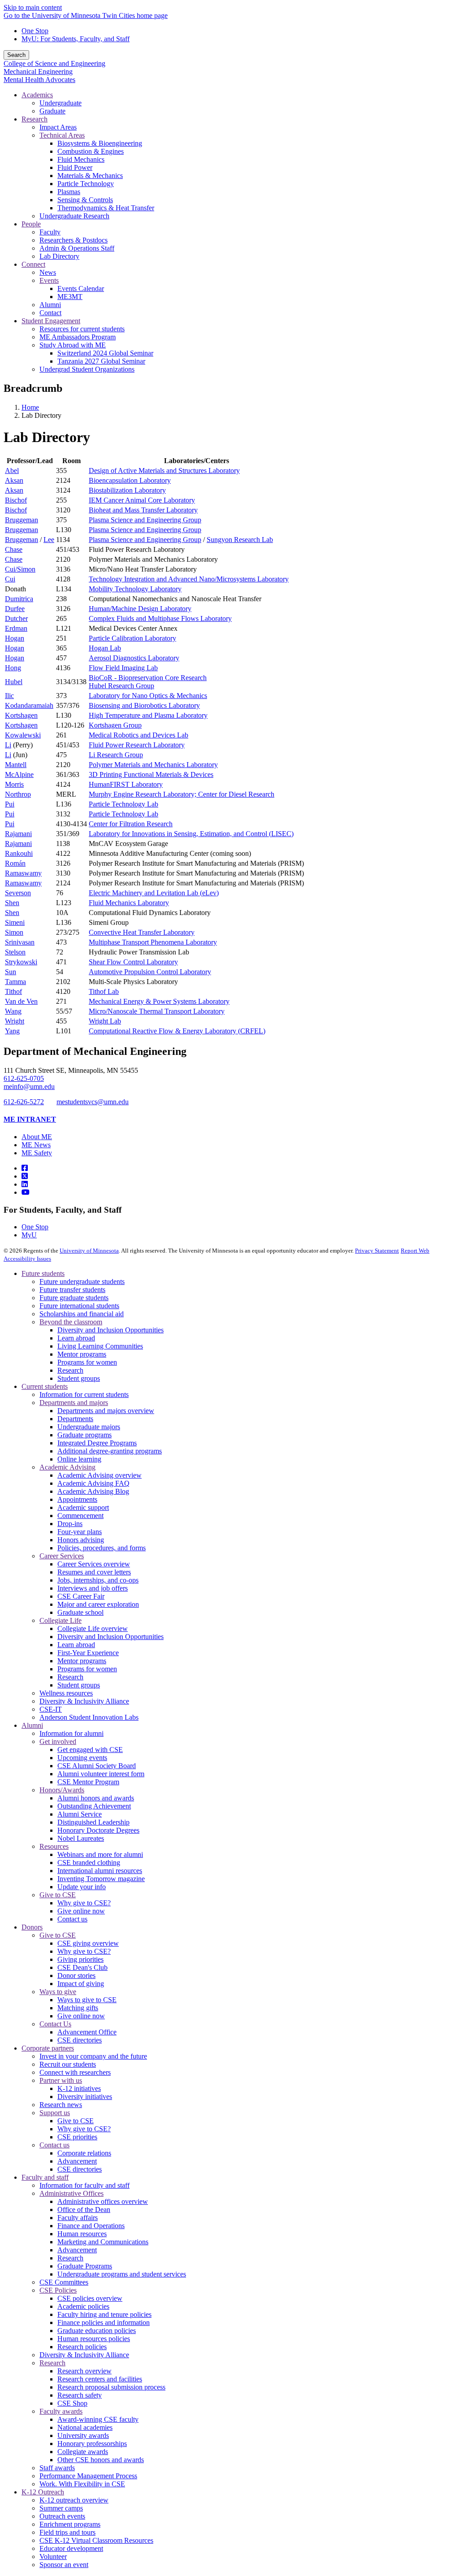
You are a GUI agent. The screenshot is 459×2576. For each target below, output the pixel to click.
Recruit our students (68, 2064)
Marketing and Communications (103, 2242)
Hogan (15, 638)
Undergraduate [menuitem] (61, 103)
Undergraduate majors (89, 1427)
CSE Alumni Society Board (97, 1766)
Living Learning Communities (100, 1346)
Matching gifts (78, 2008)
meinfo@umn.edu (29, 1086)
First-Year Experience (88, 1653)
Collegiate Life (61, 1620)
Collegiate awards (83, 2452)
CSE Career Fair (81, 1596)
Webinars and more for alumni (100, 1854)
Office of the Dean (84, 2210)
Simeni (15, 922)
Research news (61, 2105)
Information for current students (84, 1394)
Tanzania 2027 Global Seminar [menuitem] (101, 361)
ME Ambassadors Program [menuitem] (78, 337)
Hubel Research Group (121, 686)
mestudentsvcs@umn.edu (93, 1102)
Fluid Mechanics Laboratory (129, 903)
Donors (32, 1927)
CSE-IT (51, 1709)
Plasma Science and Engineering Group (145, 520)
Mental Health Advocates (39, 80)
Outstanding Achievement (94, 1806)
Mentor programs (82, 1354)
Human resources (82, 2234)
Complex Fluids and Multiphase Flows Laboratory (160, 618)
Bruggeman (22, 520)
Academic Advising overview (100, 1475)
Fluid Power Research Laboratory (137, 745)
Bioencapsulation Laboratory (130, 480)
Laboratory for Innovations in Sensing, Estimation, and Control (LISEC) (191, 834)
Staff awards (57, 2468)
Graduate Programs (85, 2266)
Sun (11, 972)
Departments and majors (74, 1403)
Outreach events (62, 2516)
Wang (13, 1011)
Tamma (15, 982)
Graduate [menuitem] (52, 111)
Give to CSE (58, 1895)
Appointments (77, 1499)
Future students (43, 1273)
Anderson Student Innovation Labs (89, 1717)
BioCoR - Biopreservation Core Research (148, 678)
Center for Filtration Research (131, 824)
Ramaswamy (23, 873)
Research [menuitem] (35, 119)
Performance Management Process (88, 2476)
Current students (45, 1386)
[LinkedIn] (25, 1184)
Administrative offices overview (103, 2201)
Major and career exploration (98, 1604)
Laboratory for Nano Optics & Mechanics (148, 696)
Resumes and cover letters (94, 1572)
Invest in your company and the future (93, 2056)
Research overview (84, 2371)
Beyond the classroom (71, 1322)
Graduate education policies (97, 2331)
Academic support (83, 1507)
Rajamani (18, 834)
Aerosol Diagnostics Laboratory (134, 658)
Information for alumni (71, 1733)
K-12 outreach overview (74, 2500)
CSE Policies (58, 2290)
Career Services (62, 1556)
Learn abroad (76, 1338)
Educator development (71, 2548)
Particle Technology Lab (123, 804)
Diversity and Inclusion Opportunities (110, 1330)
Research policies (82, 2347)
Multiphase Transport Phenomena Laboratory (153, 942)
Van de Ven (21, 1001)
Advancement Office (87, 2032)
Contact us (72, 1919)
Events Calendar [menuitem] (81, 288)
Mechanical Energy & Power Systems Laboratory (159, 1001)
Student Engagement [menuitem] (51, 321)
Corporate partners (48, 2048)
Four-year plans (80, 1532)
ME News (36, 1145)
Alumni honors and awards (96, 1798)
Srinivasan (20, 942)
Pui (10, 804)
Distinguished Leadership (93, 1822)
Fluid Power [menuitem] (75, 167)
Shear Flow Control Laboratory (133, 962)
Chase (14, 549)
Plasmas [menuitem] (69, 192)
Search (16, 55)
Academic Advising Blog (93, 1491)
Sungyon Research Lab (240, 540)
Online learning (79, 1459)
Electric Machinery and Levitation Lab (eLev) (154, 893)
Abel (12, 471)
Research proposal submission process (111, 2387)
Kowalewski (23, 735)
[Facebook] (25, 1168)
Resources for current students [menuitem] (82, 329)
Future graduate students (74, 1298)
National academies (85, 2427)
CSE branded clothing (89, 1863)
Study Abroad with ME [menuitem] (73, 345)
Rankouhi (19, 853)
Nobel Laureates (81, 1838)
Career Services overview (94, 1564)
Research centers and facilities (100, 2379)
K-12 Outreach (43, 2492)
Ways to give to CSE (87, 2000)
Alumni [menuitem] (50, 305)
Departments (75, 1419)
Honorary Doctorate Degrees (98, 1830)
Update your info (82, 1887)
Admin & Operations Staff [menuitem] (77, 248)
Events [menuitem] (49, 280)
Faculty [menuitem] (50, 232)
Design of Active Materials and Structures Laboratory (164, 471)
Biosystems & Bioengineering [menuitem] (100, 143)
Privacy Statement (377, 1251)
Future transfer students (72, 1290)
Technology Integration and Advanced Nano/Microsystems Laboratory (189, 579)
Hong (13, 668)
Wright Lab (105, 1021)
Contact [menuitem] (50, 313)
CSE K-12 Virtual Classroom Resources (96, 2540)
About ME (37, 1137)
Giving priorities (80, 1959)
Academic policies (83, 2306)
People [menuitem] (31, 224)
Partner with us (61, 2080)
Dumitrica (19, 599)
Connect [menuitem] (33, 264)
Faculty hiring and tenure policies (104, 2314)
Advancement (77, 2161)
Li (8, 745)
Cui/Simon (20, 569)
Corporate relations (84, 2153)
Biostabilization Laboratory (127, 490)
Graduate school (80, 1612)
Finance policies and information (104, 2322)
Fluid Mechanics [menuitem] (81, 159)
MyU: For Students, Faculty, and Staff (76, 39)
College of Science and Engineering (54, 63)
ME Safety (37, 1153)
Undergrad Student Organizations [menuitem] (87, 369)
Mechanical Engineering (38, 72)
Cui (10, 579)
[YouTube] (26, 1192)
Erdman (16, 628)
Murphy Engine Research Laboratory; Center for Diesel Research (182, 794)
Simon (14, 932)
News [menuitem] (48, 272)
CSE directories (80, 2040)
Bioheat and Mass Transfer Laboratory (143, 510)
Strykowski (21, 962)
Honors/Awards (62, 1790)
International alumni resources (100, 1871)
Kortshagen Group (115, 725)
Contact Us (55, 2024)
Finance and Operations (91, 2226)
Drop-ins (70, 1524)
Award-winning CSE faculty (98, 2419)
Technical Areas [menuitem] (62, 135)
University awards (83, 2435)
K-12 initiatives (79, 2088)
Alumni (32, 1725)
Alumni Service (80, 1814)
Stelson (15, 952)
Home (30, 407)
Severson (18, 893)
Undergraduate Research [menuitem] (74, 216)
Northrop (18, 794)
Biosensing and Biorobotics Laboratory (144, 705)
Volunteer (53, 2556)
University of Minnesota (89, 1251)
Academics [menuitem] (37, 95)
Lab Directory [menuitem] (59, 256)
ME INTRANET (30, 1119)
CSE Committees (64, 2282)
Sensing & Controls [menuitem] (85, 200)
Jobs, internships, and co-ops (98, 1580)
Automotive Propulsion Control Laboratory (150, 972)
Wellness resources (66, 1693)
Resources (54, 1846)
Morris (14, 784)
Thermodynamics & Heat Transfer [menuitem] (106, 208)
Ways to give (58, 1992)
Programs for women (87, 1362)
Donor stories (76, 1975)
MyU (29, 1235)
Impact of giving (81, 1984)
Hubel (14, 682)
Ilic (9, 696)
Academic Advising (67, 1467)
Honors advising (81, 1540)
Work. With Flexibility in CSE (82, 2484)
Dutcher (16, 618)
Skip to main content (33, 7)
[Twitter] (25, 1176)
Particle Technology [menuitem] (86, 184)
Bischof (16, 500)
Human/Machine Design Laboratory (140, 609)
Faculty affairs (78, 2218)
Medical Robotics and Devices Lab (139, 735)
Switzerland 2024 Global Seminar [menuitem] (105, 353)
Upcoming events (82, 1758)
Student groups (79, 1378)
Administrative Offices (71, 2193)
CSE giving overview (88, 1943)
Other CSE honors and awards (101, 2460)
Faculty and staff (45, 2177)
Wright (15, 1021)
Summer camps (61, 2508)
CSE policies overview (90, 2298)
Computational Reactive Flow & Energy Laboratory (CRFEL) (177, 1031)
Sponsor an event (64, 2565)
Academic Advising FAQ (93, 1483)
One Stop (35, 31)
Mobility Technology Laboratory (135, 589)
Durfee (15, 609)
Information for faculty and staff (84, 2185)
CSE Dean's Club (82, 1967)
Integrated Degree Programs (97, 1443)
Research (70, 1370)
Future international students (79, 1306)
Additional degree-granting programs (110, 1451)
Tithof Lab (104, 991)
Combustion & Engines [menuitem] (91, 151)
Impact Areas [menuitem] (58, 127)
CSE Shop (72, 2403)
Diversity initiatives (85, 2097)
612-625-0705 (24, 1078)
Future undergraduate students (82, 1281)
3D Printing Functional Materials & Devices (151, 774)
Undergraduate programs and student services (122, 2274)
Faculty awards (61, 2411)
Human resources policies (94, 2339)
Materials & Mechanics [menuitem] (90, 176)
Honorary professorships (92, 2444)
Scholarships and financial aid (82, 1314)
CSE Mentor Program (88, 1782)
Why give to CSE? (84, 1903)
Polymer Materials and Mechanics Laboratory (153, 765)
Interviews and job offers (93, 1588)
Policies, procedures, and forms (102, 1548)
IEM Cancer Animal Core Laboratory (142, 500)
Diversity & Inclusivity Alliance (84, 1701)
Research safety (80, 2395)
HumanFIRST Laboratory (126, 784)
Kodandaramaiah (29, 705)
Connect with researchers (75, 2072)
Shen (12, 903)
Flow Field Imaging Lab (123, 668)
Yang (12, 1031)
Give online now (81, 1911)
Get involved (58, 1741)
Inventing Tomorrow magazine (101, 1879)
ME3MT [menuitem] (70, 297)
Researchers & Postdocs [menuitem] (74, 240)
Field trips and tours (67, 2532)
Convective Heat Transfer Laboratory (142, 932)
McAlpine (19, 774)
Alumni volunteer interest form (101, 1774)
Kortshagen (21, 715)
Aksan (14, 480)
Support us (55, 2113)
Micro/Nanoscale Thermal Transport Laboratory (157, 1011)
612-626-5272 (24, 1102)
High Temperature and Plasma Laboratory (148, 715)
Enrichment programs (70, 2524)
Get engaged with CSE (90, 1750)
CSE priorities (77, 2137)
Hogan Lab (105, 648)
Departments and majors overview (106, 1411)
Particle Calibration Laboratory (132, 638)
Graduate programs (84, 1435)
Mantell (16, 765)
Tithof (13, 991)
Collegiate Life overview (93, 1628)
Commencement (80, 1516)
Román (15, 863)
